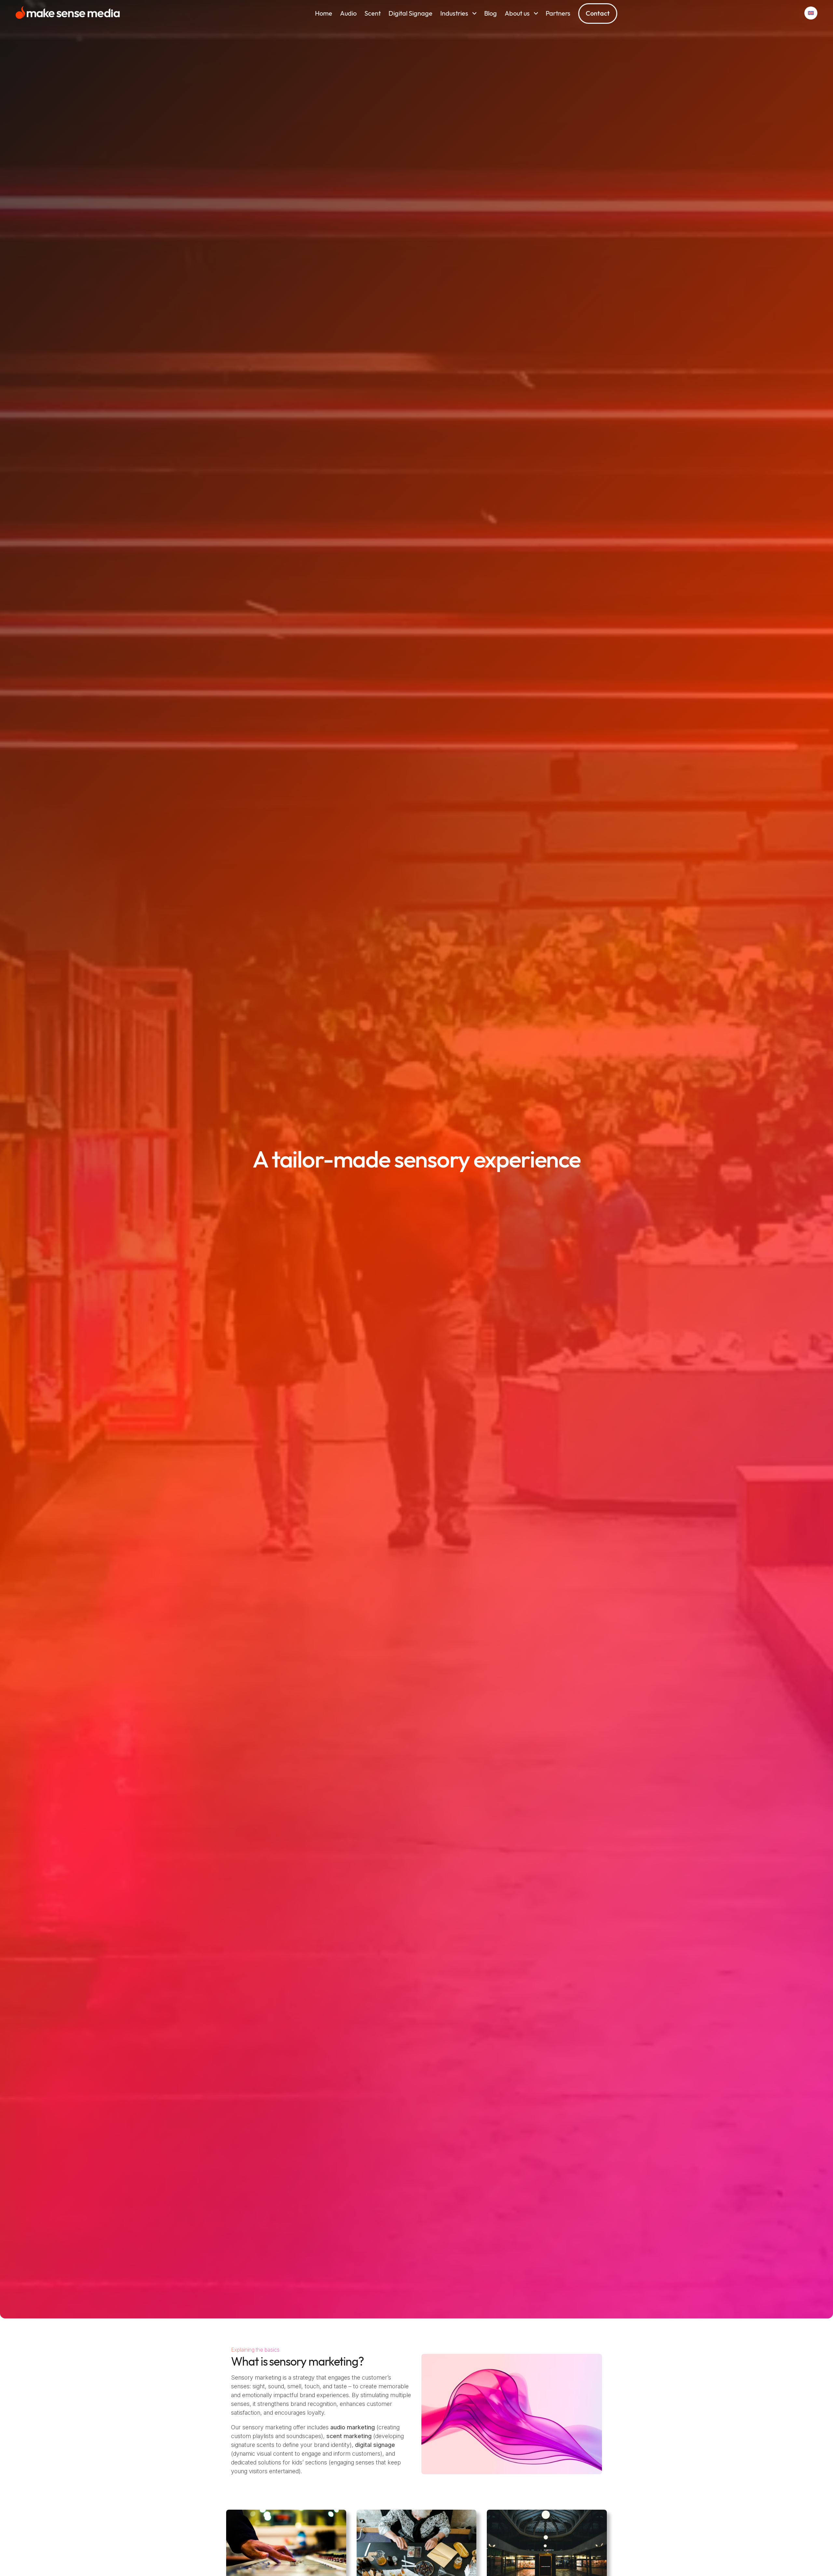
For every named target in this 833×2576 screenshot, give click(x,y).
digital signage (375, 2445)
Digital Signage (410, 13)
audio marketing (353, 2427)
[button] (811, 13)
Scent (373, 13)
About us (517, 13)
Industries (454, 13)
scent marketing (349, 2436)
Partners (558, 13)
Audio (348, 13)
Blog (491, 13)
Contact (598, 13)
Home (324, 13)
